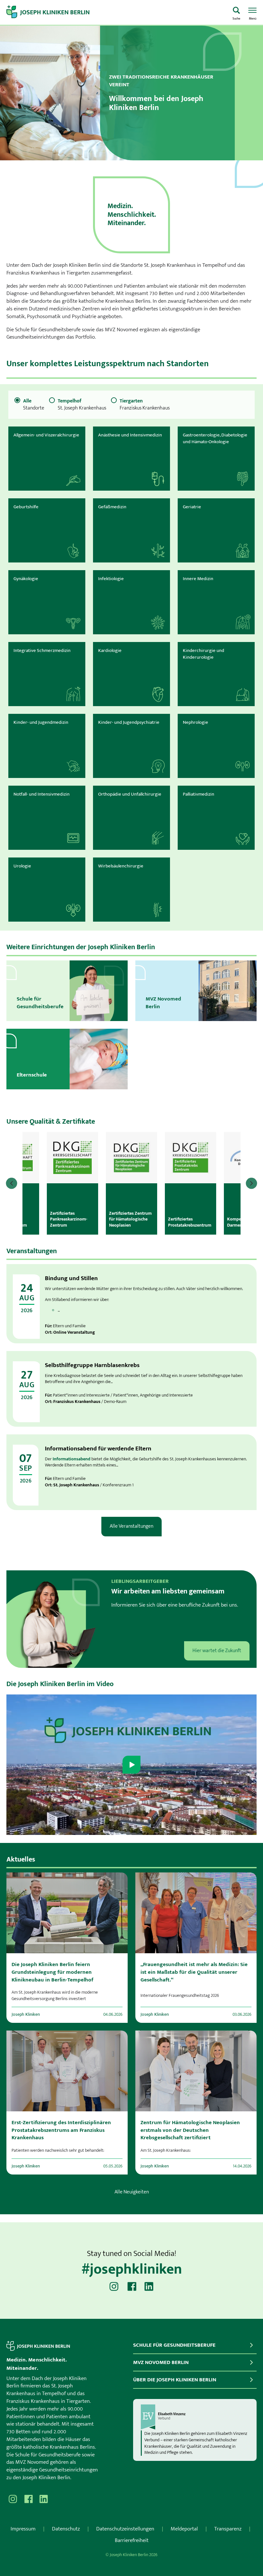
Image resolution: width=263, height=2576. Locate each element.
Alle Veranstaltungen (131, 1526)
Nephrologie (195, 722)
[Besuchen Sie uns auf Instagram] (114, 2286)
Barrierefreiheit (132, 2540)
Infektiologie (111, 579)
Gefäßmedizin (112, 507)
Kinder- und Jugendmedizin (41, 722)
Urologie (22, 866)
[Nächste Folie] (251, 1183)
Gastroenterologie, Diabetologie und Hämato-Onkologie (215, 438)
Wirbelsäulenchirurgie (121, 866)
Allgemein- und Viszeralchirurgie (46, 435)
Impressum (23, 2529)
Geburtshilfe (26, 507)
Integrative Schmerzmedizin (42, 650)
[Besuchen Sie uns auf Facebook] (131, 2286)
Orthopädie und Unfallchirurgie (130, 794)
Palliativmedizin (199, 794)
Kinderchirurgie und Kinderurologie (204, 654)
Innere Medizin (198, 579)
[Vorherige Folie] (12, 1183)
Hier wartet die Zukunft (217, 1651)
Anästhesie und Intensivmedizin (130, 435)
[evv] (195, 2417)
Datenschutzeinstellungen (125, 2529)
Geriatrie (192, 507)
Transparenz (228, 2529)
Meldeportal (184, 2529)
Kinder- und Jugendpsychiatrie (129, 722)
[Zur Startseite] (116, 13)
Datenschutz (66, 2529)
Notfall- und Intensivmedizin (42, 794)
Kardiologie (110, 650)
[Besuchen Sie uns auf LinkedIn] (149, 2286)
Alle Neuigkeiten (132, 2192)
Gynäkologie (26, 579)
